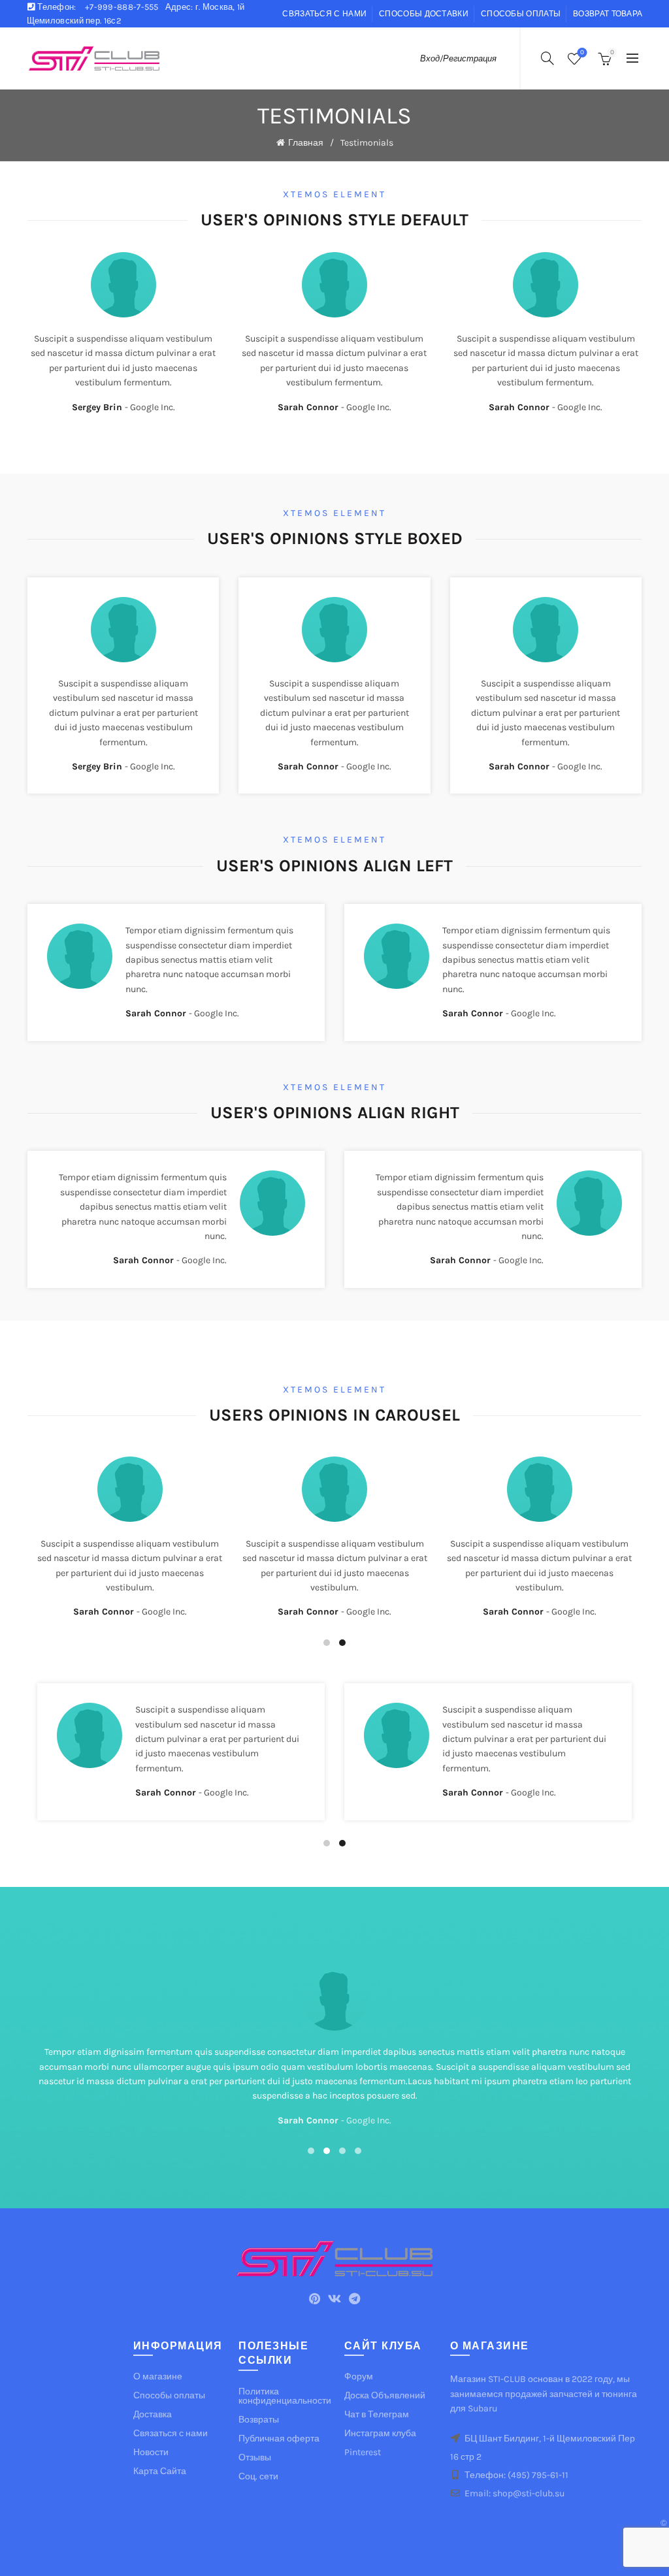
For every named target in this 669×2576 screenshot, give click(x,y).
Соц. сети (258, 2476)
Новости (151, 2452)
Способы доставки (424, 14)
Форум (359, 2376)
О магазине (158, 2376)
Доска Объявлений (385, 2395)
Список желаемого (582, 53)
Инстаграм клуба (380, 2433)
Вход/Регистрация (458, 58)
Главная (306, 143)
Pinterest (363, 2452)
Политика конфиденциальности (285, 2396)
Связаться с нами (324, 14)
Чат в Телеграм (377, 2414)
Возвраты (259, 2420)
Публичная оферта (279, 2439)
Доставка (153, 2414)
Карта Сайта (160, 2471)
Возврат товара (608, 14)
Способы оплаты (521, 14)
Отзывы (255, 2457)
